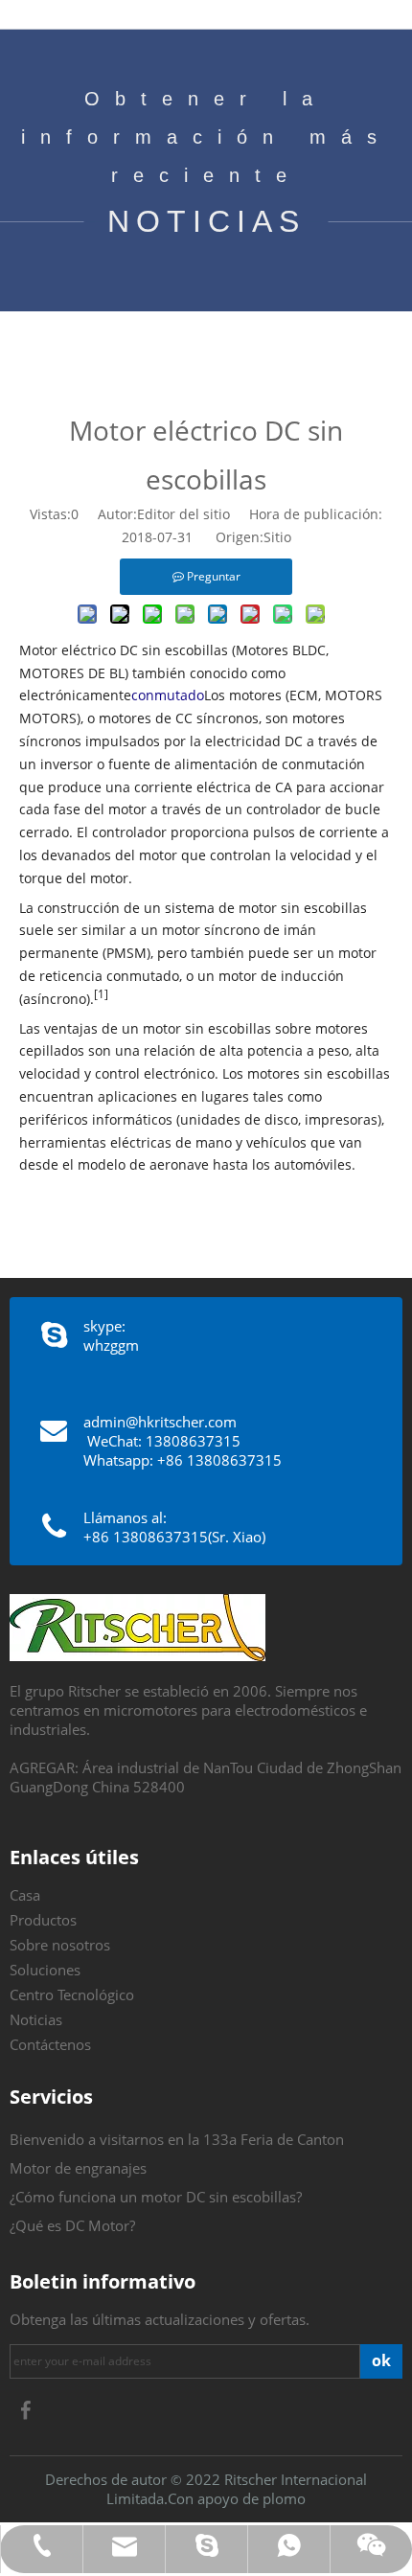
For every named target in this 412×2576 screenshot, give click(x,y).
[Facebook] (26, 2410)
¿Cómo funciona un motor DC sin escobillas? (156, 2197)
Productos (43, 1920)
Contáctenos (50, 2044)
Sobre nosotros (60, 1945)
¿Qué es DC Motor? (72, 2225)
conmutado (168, 695)
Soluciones (45, 1970)
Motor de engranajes (78, 2168)
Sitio (277, 537)
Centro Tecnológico (72, 1995)
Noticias (36, 2019)
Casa (25, 1895)
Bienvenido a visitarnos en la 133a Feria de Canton (177, 2139)
